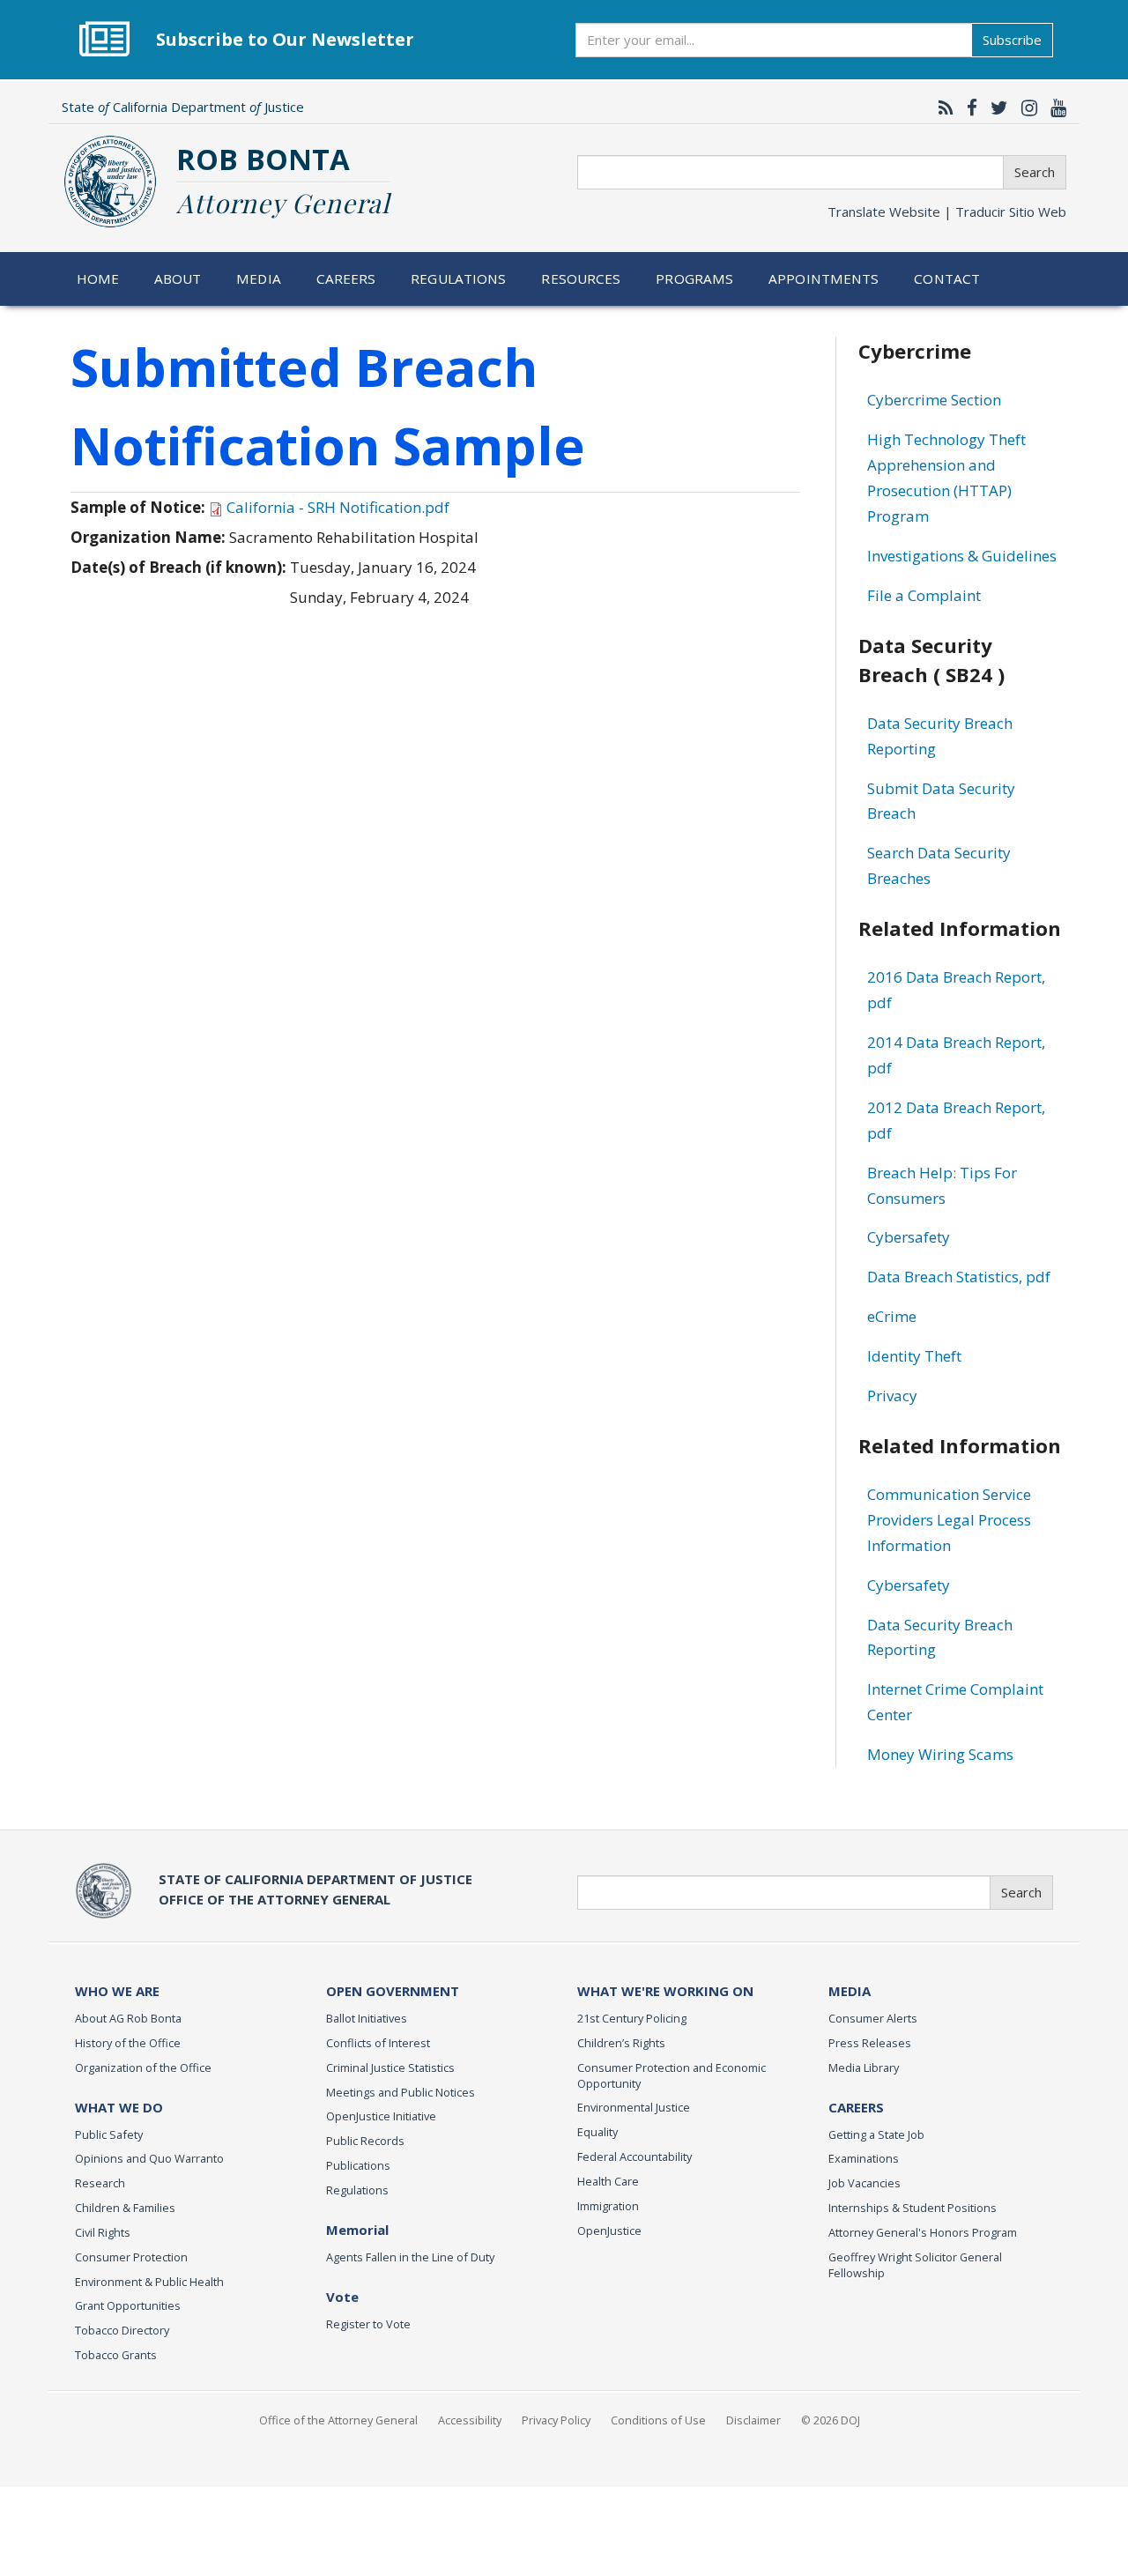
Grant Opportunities (128, 2305)
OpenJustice (609, 2231)
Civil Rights (103, 2232)
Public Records (365, 2141)
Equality (597, 2132)
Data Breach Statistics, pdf (959, 1277)
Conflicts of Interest (378, 2043)
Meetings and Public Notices (401, 2092)
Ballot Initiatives (367, 2018)
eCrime (892, 1316)
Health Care (608, 2181)
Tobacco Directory (122, 2330)
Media (259, 278)
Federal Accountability (634, 2157)
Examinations (864, 2158)
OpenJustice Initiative (381, 2116)
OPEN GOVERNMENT (393, 1991)
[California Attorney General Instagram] (1025, 108)
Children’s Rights (621, 2043)
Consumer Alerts (873, 2018)
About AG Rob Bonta (128, 2018)
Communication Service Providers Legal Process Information (949, 1520)
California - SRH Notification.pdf (338, 507)
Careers (346, 278)
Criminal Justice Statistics (390, 2067)
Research (100, 2183)
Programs (694, 278)
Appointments (824, 278)
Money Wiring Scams (940, 1754)
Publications (358, 2165)
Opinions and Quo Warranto (149, 2158)
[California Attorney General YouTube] (1054, 108)
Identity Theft (914, 1356)
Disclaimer (753, 2420)
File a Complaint (924, 595)
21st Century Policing (632, 2018)
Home (98, 278)
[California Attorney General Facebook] (968, 108)
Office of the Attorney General (338, 2420)
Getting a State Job (876, 2134)
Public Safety (109, 2134)
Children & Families (125, 2208)
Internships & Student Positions (913, 2208)
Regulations (458, 278)
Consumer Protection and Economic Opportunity (672, 2075)
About (178, 278)
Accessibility (470, 2420)
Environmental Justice (634, 2107)
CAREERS (856, 2107)
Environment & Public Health (149, 2282)
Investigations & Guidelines (962, 556)
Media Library (864, 2067)
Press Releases (870, 2043)
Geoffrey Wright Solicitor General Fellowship (915, 2265)
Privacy (892, 1396)
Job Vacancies (865, 2183)
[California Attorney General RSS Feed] (942, 108)
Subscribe (1012, 40)
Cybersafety (909, 1237)
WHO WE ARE (117, 1991)
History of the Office (128, 2043)
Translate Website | (947, 212)
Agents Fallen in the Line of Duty (410, 2257)
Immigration (608, 2206)
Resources (581, 278)
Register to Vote (368, 2324)
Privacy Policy (556, 2420)
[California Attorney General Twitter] (995, 108)
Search (1035, 172)
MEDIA (850, 1991)
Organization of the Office (143, 2067)
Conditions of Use (658, 2420)
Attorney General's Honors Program (923, 2232)
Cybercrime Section (934, 400)
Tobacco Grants (116, 2355)
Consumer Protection (131, 2257)
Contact (947, 278)
